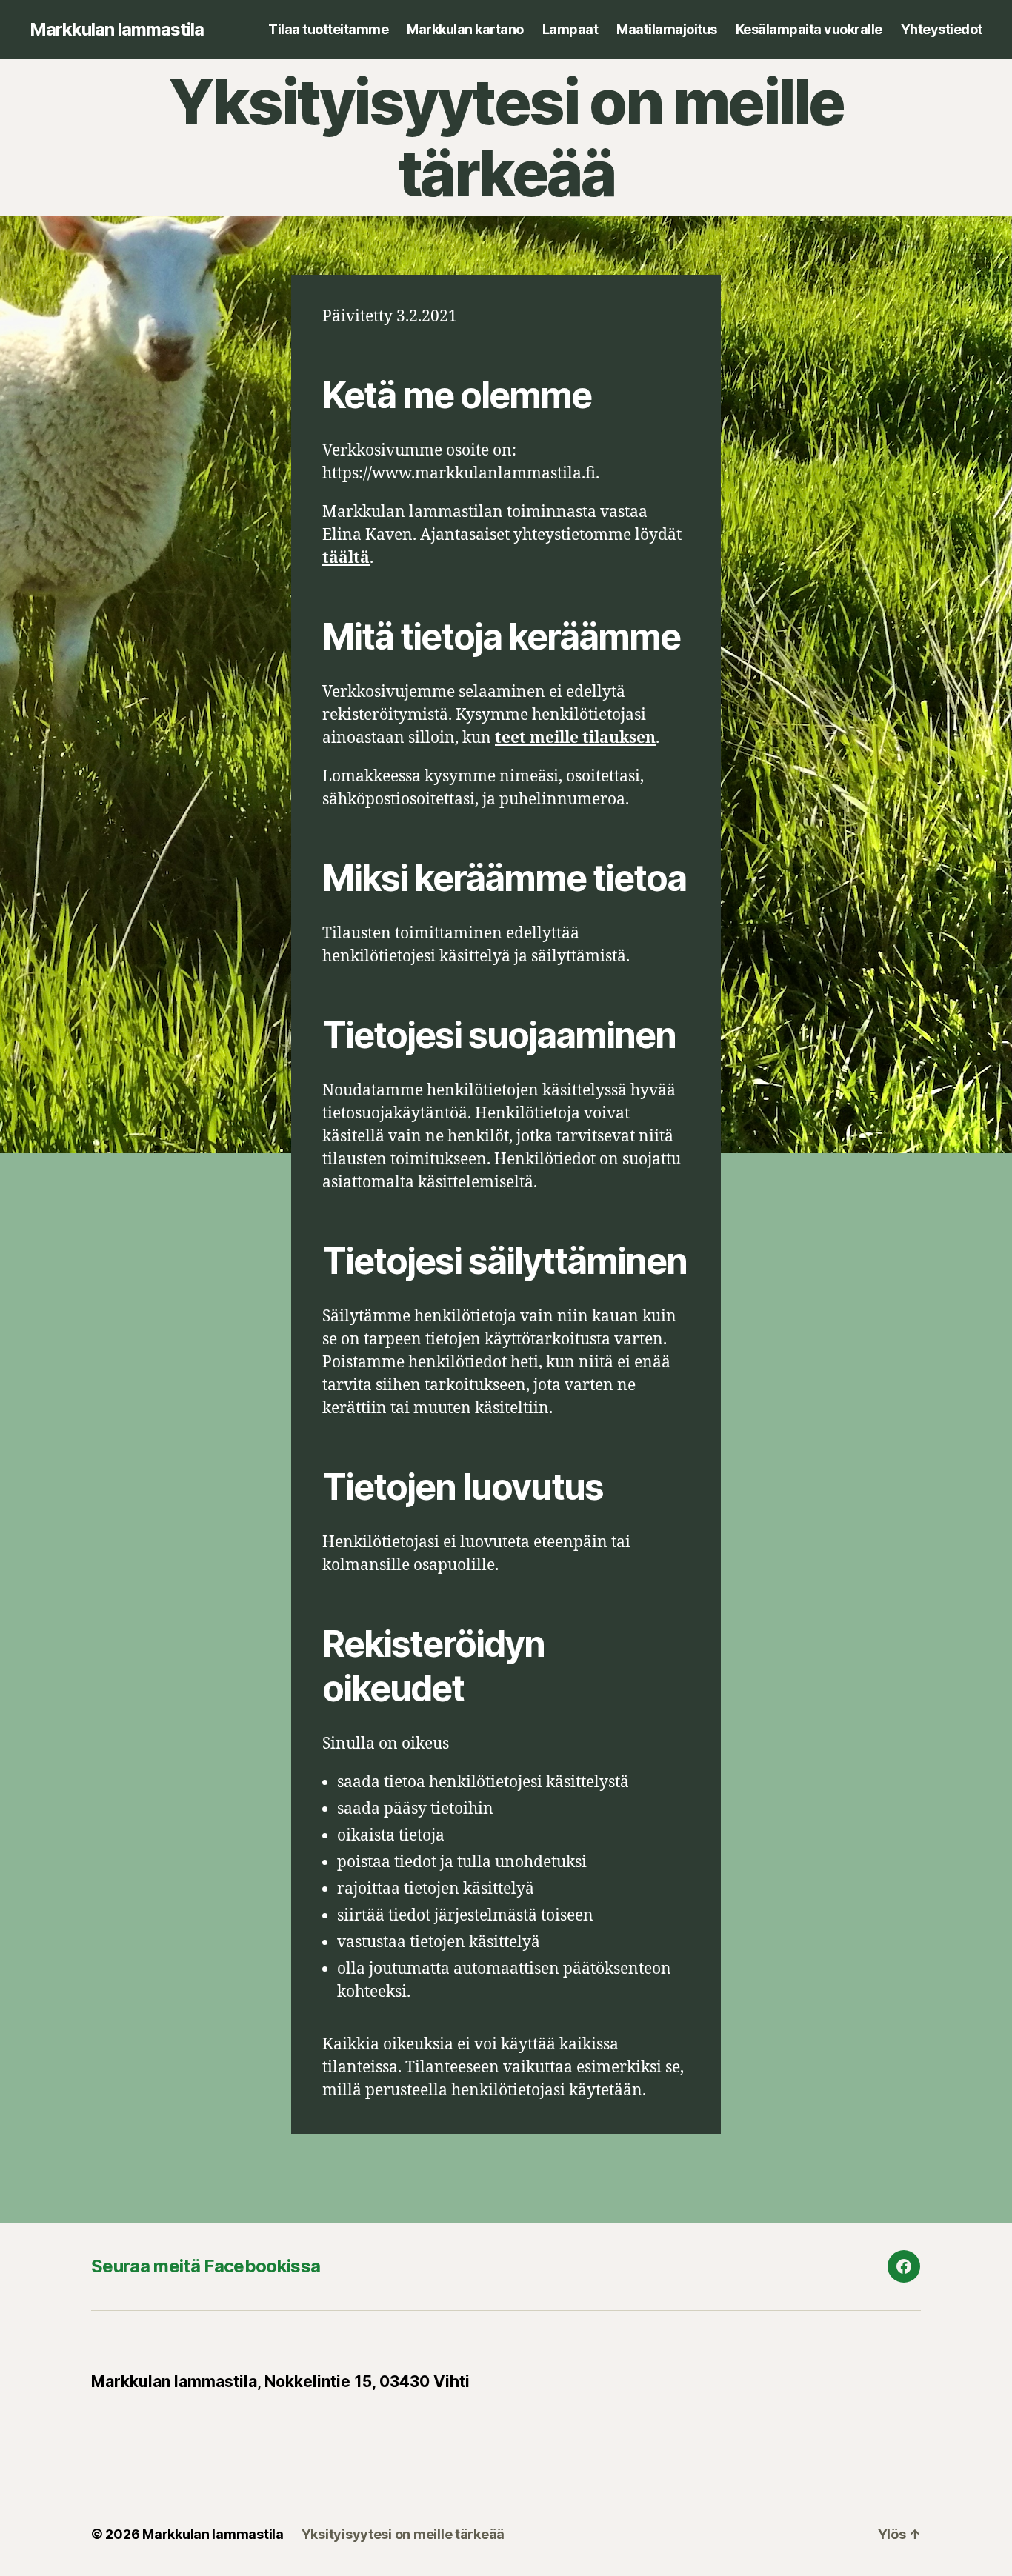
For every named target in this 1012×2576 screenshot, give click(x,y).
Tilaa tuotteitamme (328, 29)
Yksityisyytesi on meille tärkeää (403, 2534)
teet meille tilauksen (575, 738)
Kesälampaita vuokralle (809, 29)
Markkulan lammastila (117, 30)
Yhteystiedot (942, 29)
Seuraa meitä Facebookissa (206, 2266)
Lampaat (570, 29)
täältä (346, 558)
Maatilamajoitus (667, 29)
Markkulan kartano (465, 29)
